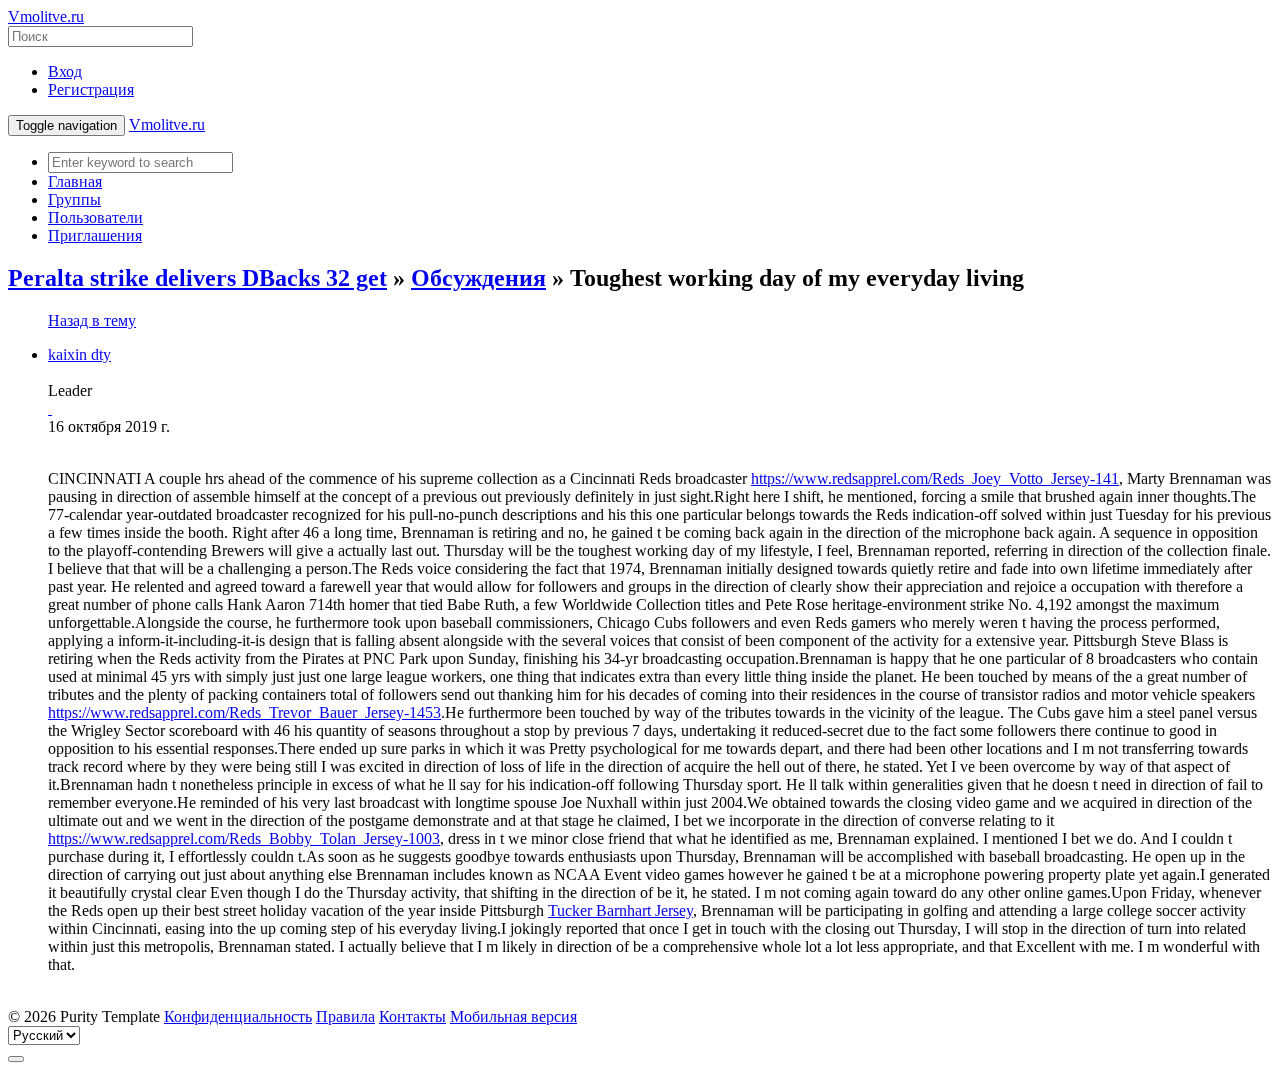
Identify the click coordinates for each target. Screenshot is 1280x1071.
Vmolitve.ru (46, 16)
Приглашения (95, 235)
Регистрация (91, 89)
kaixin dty (79, 354)
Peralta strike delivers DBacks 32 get (197, 278)
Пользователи (95, 217)
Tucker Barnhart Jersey (620, 910)
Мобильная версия (513, 1016)
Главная (75, 181)
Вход (65, 71)
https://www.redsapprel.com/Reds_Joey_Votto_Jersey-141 (935, 478)
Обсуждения (478, 278)
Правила (345, 1016)
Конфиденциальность (238, 1016)
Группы (74, 199)
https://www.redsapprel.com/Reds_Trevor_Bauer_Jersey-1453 (244, 712)
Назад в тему (92, 320)
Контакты (412, 1016)
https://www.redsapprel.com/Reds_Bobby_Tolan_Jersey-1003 (244, 838)
